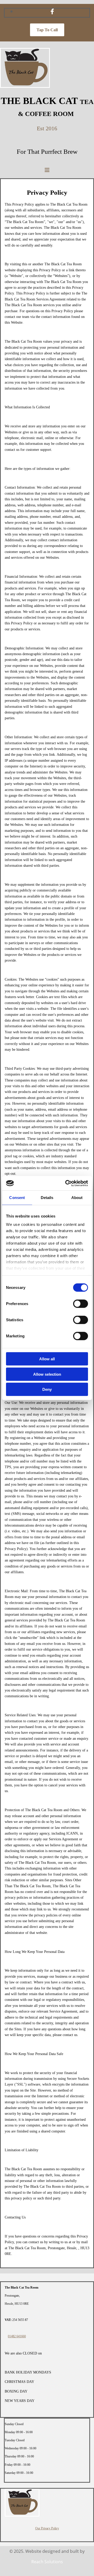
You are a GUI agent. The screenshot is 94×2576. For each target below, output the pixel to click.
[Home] (25, 86)
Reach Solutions (47, 2562)
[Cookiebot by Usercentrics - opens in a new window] (66, 1183)
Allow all (47, 1359)
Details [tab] (47, 1198)
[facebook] (52, 11)
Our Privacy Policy (47, 2528)
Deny (47, 1389)
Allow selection (47, 1374)
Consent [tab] (17, 1198)
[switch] (81, 1304)
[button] (47, 30)
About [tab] (77, 1198)
